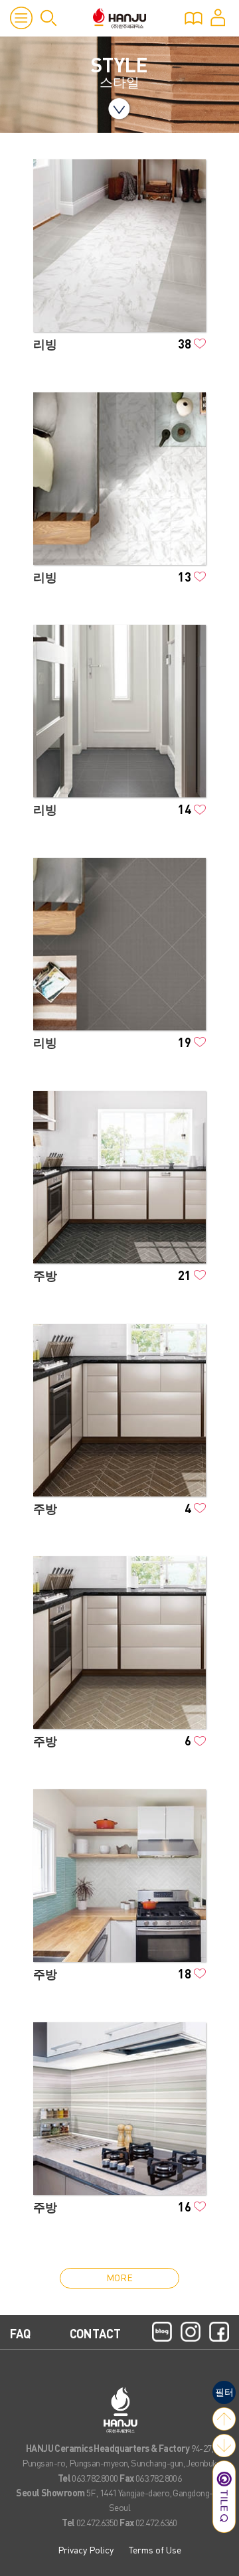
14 (185, 809)
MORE (119, 2277)
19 (185, 1042)
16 (185, 2207)
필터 (224, 2391)
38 (185, 344)
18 (185, 1973)
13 (185, 577)
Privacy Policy (86, 2549)
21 (185, 1275)
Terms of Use (155, 2549)
